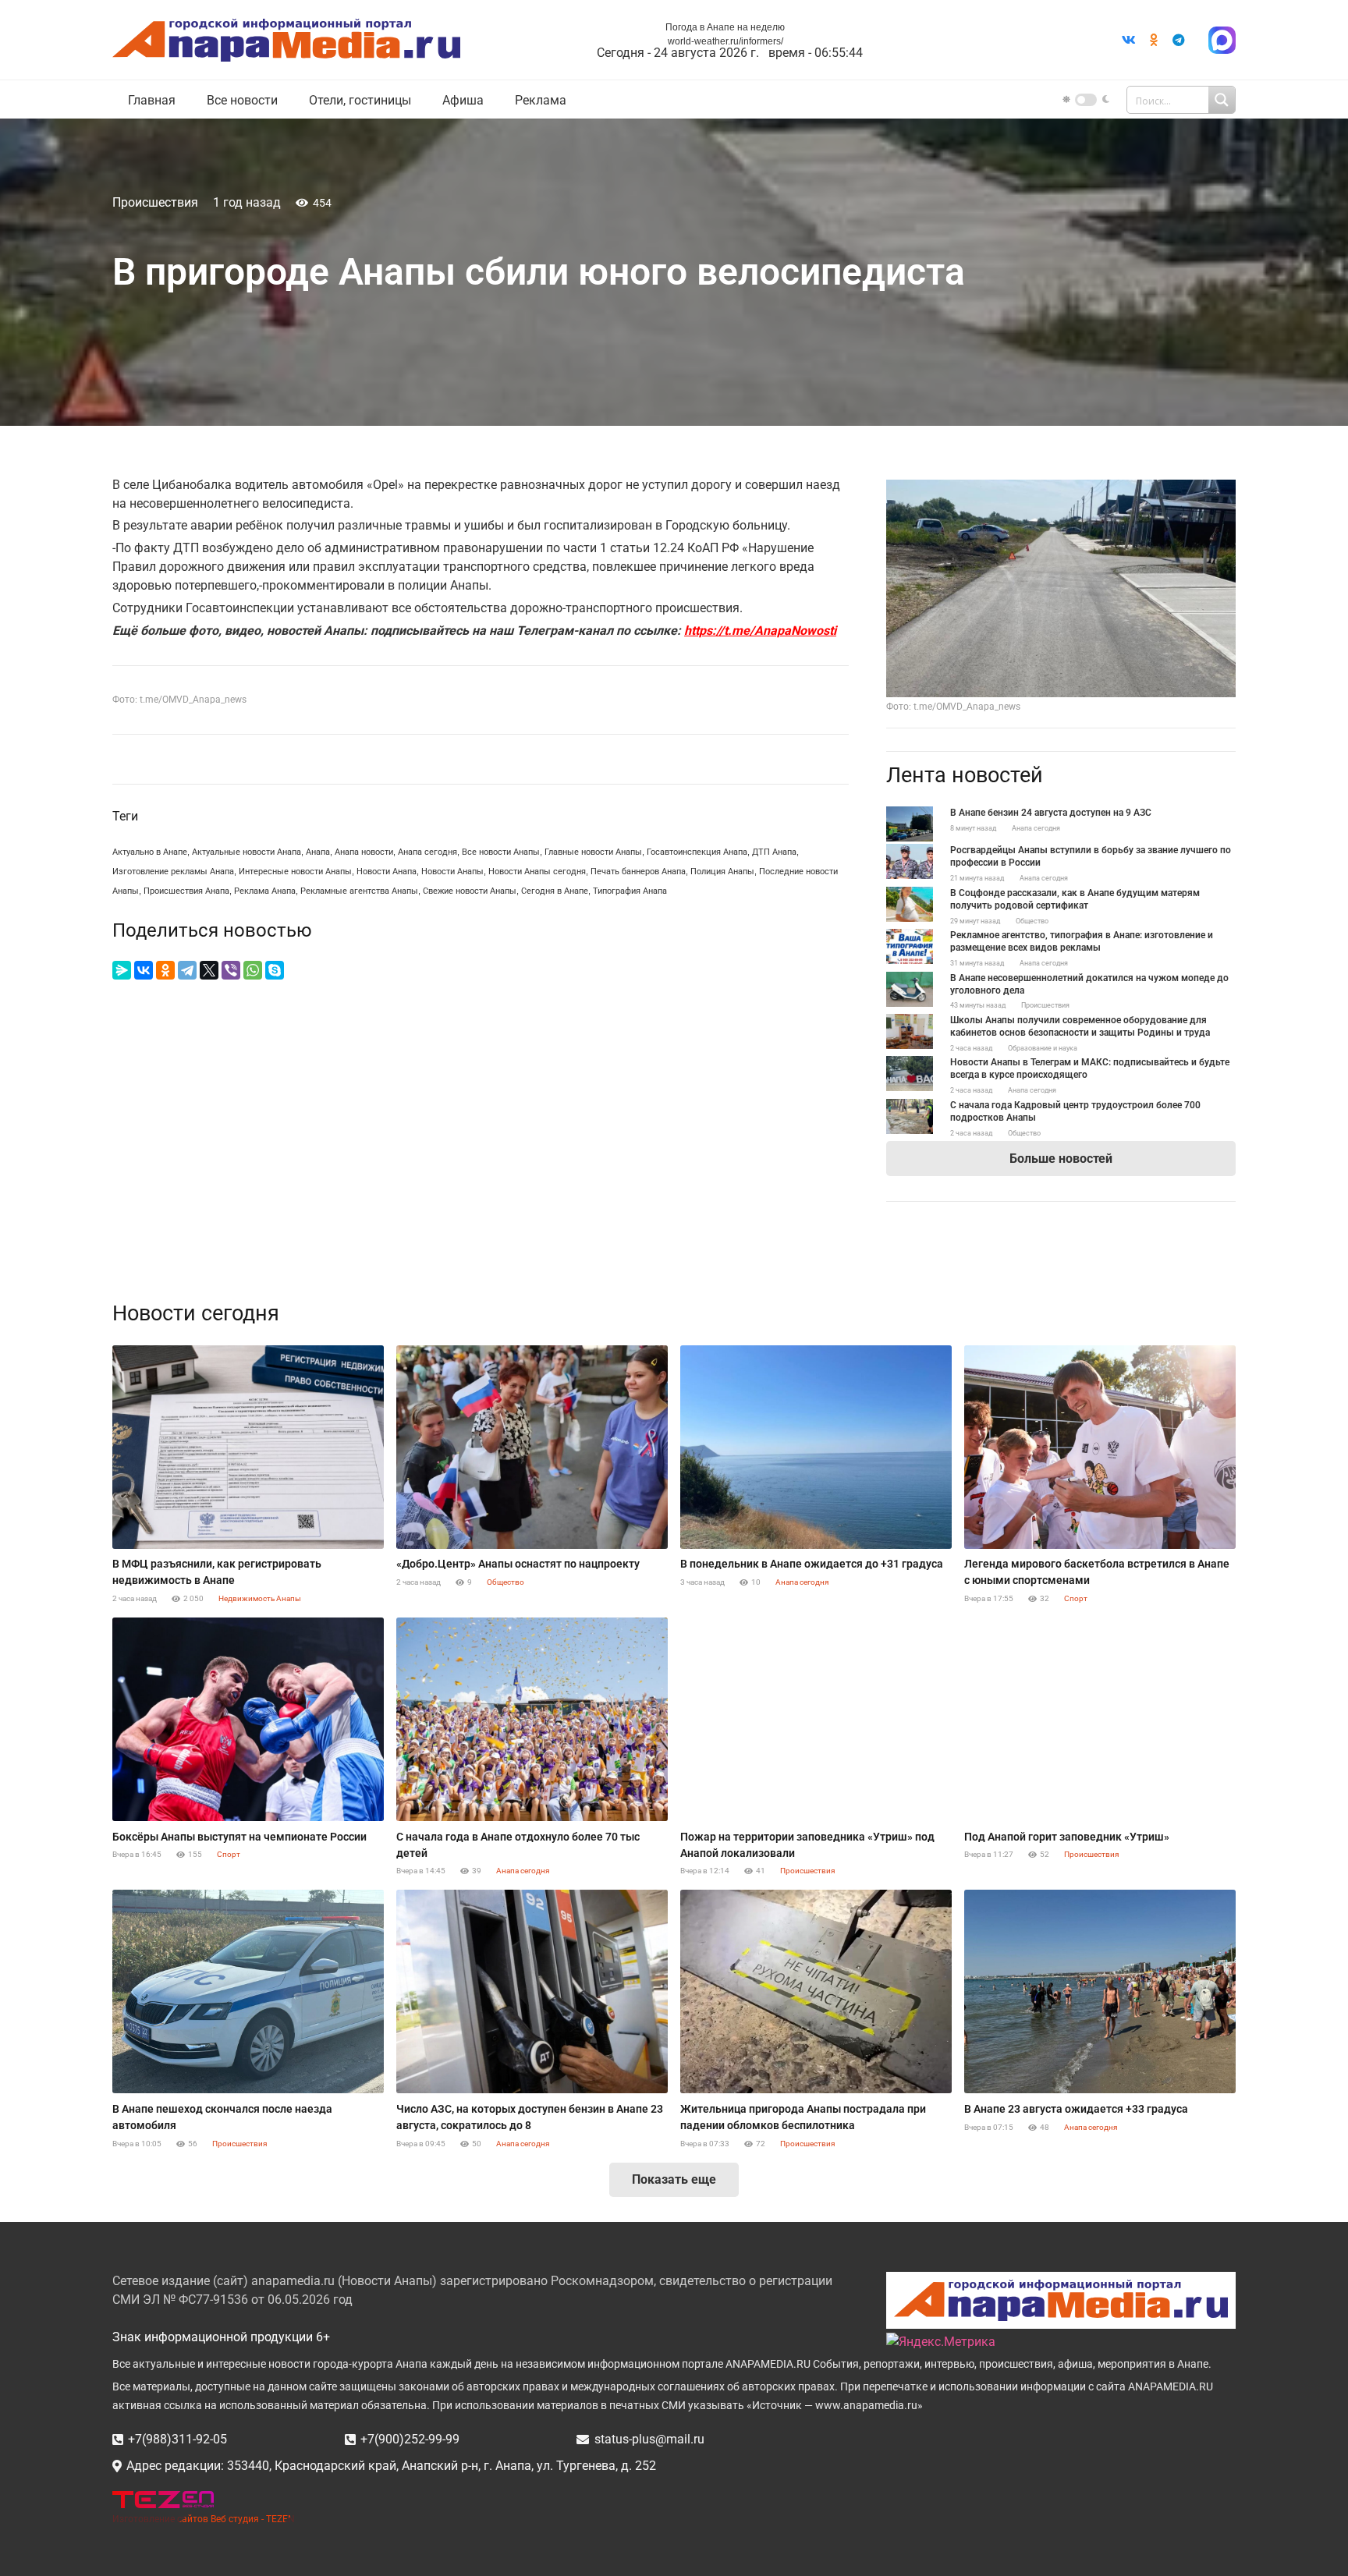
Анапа (318, 852)
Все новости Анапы (501, 852)
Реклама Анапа (265, 891)
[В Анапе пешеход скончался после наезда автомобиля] (248, 1991)
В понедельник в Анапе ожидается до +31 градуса (812, 1564)
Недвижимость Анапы (260, 1598)
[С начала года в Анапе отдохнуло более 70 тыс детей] (532, 1719)
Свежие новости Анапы (470, 891)
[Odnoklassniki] (1154, 40)
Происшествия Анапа (186, 891)
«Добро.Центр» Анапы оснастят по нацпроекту (518, 1564)
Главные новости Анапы (593, 852)
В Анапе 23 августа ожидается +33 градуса (1076, 2109)
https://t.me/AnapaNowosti (760, 631)
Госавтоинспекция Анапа (697, 852)
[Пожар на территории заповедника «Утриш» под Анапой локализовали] (816, 1719)
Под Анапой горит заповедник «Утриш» (1067, 1837)
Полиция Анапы (722, 872)
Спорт (1076, 1598)
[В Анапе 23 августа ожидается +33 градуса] (1100, 1991)
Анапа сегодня (427, 852)
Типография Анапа (630, 891)
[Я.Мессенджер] (122, 970)
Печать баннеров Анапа (638, 872)
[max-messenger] (1222, 40)
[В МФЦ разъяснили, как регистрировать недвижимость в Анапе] (248, 1447)
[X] (209, 970)
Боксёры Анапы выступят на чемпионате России (239, 1837)
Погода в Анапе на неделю (725, 27)
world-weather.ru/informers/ (725, 41)
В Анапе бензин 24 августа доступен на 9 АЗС (1051, 813)
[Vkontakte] (1129, 40)
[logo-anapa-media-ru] (286, 40)
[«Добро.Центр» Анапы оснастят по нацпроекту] (532, 1447)
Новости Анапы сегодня (537, 872)
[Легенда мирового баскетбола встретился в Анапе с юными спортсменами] (1100, 1447)
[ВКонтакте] (144, 970)
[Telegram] (1179, 40)
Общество (1032, 921)
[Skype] (275, 970)
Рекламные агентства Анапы (359, 891)
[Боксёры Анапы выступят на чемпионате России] (248, 1719)
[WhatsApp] (253, 970)
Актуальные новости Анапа (247, 852)
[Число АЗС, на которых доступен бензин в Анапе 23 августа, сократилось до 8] (532, 1991)
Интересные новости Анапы (295, 872)
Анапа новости (364, 852)
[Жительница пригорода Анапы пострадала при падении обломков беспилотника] (816, 1991)
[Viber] (231, 970)
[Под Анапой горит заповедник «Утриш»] (1100, 1719)
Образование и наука (1043, 1048)
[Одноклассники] (165, 970)
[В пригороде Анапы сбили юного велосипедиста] (1061, 489)
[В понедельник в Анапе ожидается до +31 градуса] (816, 1447)
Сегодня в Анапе (555, 891)
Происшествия (155, 202)
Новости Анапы (452, 872)
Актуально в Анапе (150, 852)
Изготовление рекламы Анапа (173, 872)
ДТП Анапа (774, 852)
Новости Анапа (387, 872)
